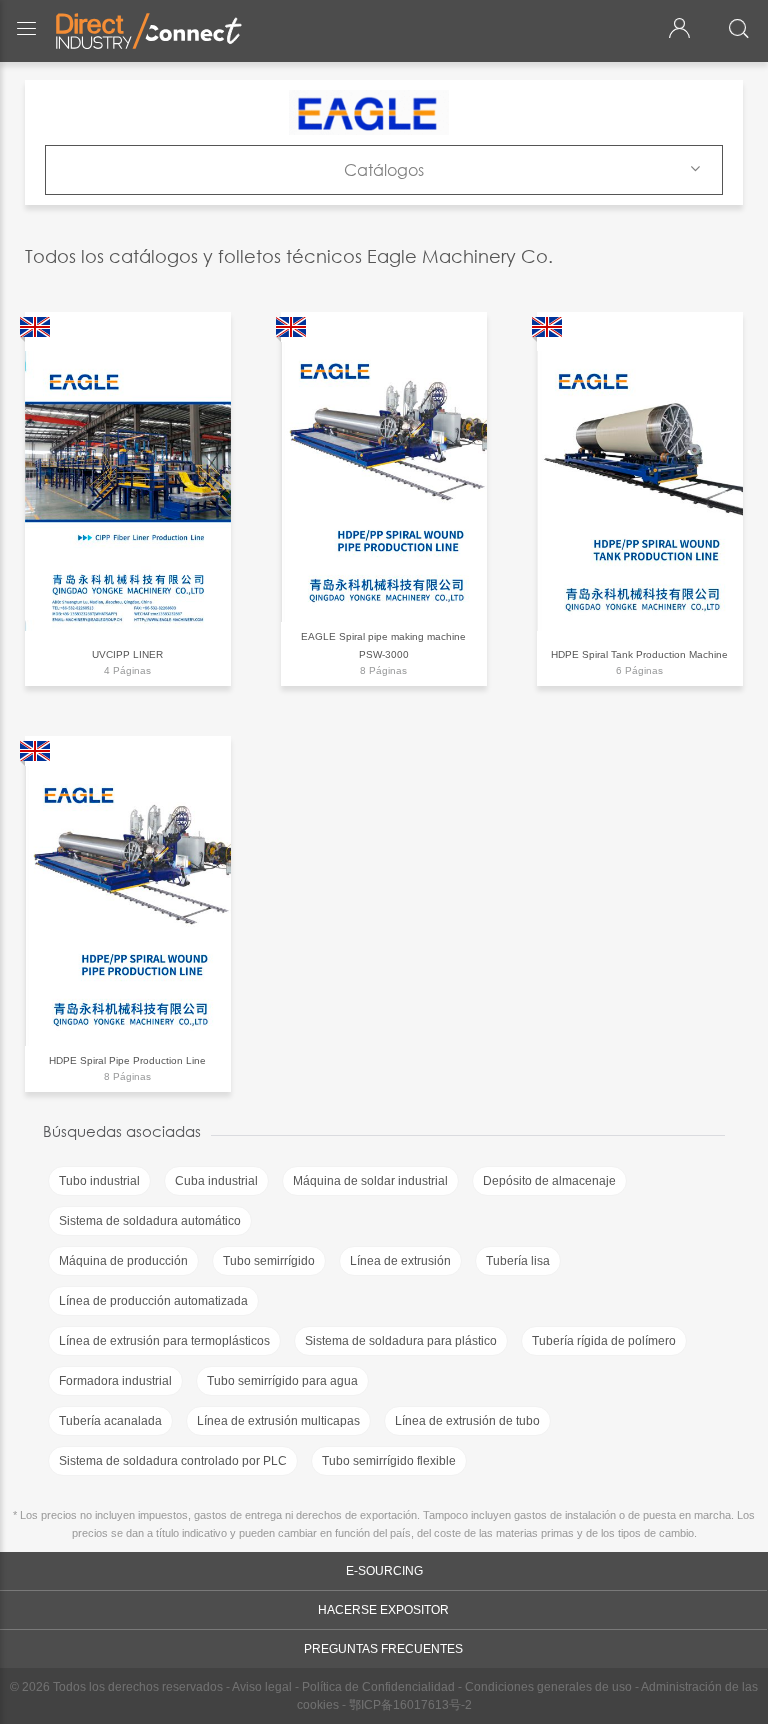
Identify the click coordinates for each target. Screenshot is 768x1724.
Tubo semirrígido (269, 1261)
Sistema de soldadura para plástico (401, 1341)
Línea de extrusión (400, 1261)
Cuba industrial (216, 1181)
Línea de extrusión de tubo (467, 1421)
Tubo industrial (99, 1181)
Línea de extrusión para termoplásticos (164, 1341)
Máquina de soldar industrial (370, 1181)
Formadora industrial (115, 1381)
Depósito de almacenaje (549, 1181)
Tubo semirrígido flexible (389, 1461)
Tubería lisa (518, 1261)
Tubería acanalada (110, 1421)
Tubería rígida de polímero (604, 1341)
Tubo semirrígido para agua (282, 1381)
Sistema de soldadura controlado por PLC (173, 1461)
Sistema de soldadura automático (150, 1221)
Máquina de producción (123, 1261)
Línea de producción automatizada (153, 1301)
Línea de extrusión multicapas (278, 1421)
